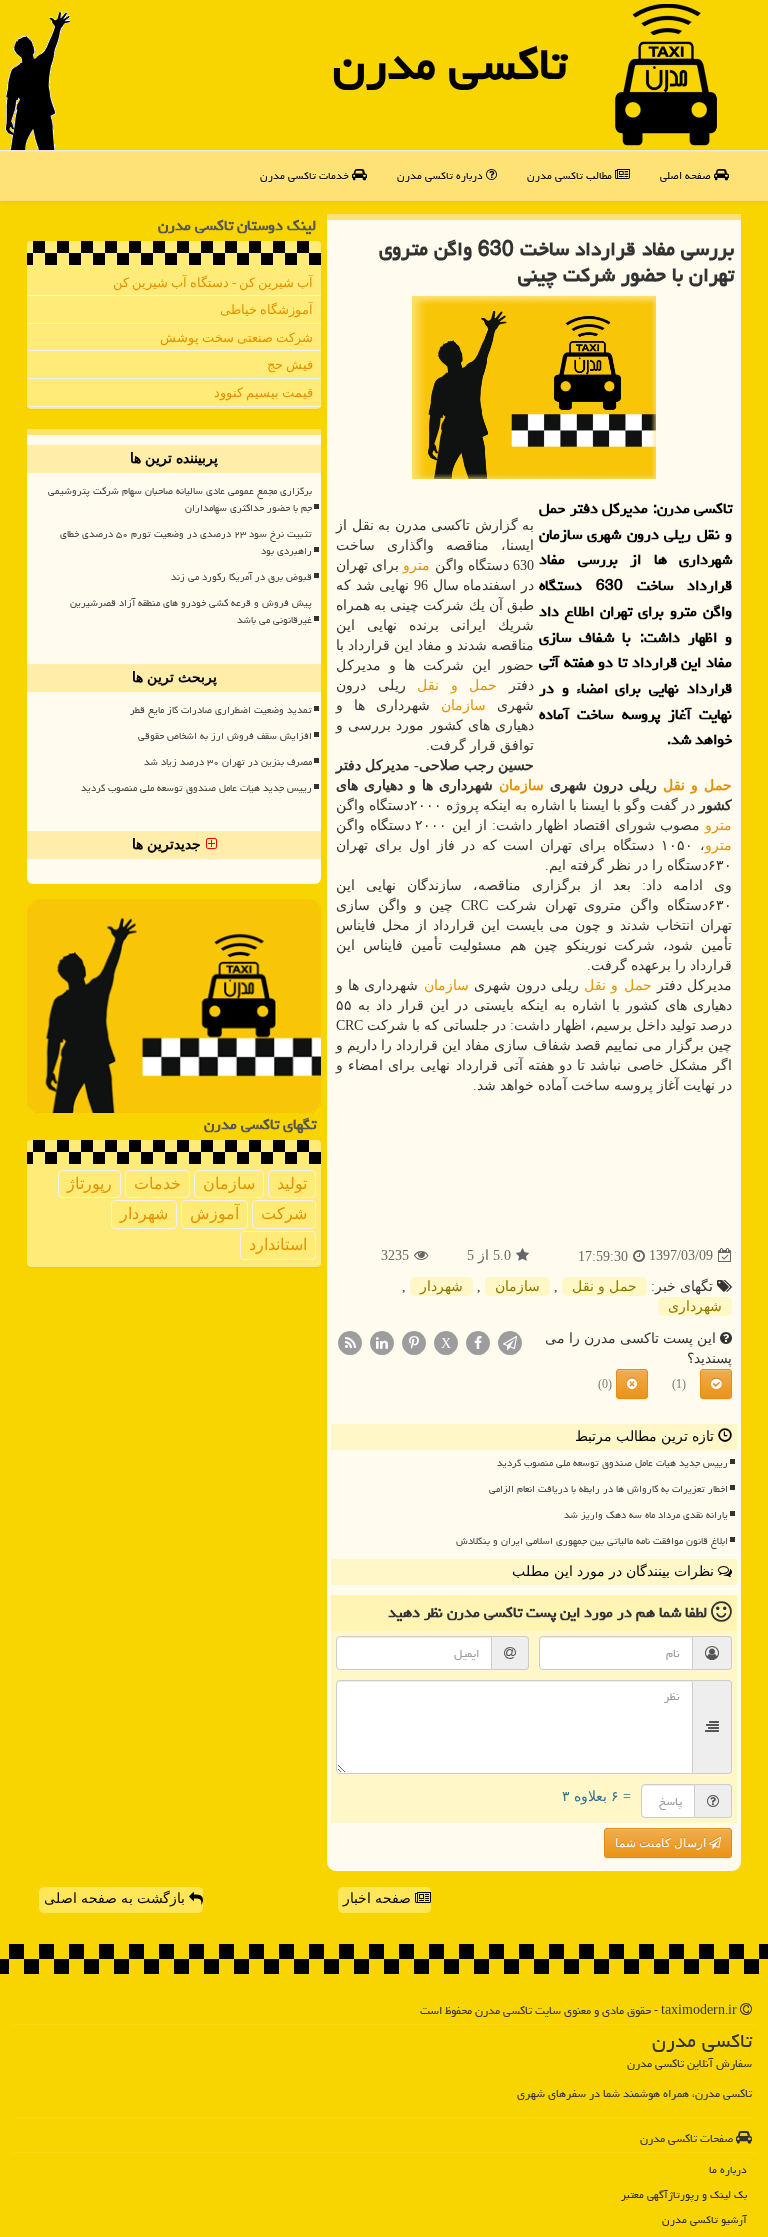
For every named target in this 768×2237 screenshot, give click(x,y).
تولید (292, 1183)
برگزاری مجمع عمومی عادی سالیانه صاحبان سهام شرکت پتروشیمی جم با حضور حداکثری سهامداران (180, 499)
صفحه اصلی (687, 175)
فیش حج (290, 364)
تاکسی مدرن (450, 64)
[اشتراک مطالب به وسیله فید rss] (350, 1341)
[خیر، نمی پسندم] (632, 1384)
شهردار (441, 1286)
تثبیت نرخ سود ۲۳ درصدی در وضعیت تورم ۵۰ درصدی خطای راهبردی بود (186, 542)
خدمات (157, 1183)
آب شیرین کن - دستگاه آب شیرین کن (213, 282)
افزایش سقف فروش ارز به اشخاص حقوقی (225, 736)
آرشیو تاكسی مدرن (704, 2219)
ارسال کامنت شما (662, 1843)
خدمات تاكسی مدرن (306, 175)
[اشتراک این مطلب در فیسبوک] (478, 1341)
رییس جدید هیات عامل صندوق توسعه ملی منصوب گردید (612, 1463)
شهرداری (695, 1306)
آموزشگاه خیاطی (266, 309)
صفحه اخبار (379, 1898)
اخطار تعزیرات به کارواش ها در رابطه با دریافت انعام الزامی (608, 1489)
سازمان (463, 705)
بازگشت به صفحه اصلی (116, 1898)
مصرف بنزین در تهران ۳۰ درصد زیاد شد (228, 762)
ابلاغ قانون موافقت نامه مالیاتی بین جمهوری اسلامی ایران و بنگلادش (592, 1541)
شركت (284, 1213)
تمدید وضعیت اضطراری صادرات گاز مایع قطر (221, 710)
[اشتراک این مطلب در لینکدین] (382, 1341)
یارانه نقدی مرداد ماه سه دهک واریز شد (646, 1515)
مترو (416, 565)
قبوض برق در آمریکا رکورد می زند (241, 577)
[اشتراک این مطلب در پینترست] (414, 1341)
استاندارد (278, 1244)
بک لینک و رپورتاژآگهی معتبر (684, 2194)
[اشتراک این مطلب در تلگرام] (510, 1341)
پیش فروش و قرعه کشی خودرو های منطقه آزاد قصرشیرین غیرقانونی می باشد (191, 611)
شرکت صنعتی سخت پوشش (236, 337)
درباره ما (728, 2169)
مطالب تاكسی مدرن (571, 175)
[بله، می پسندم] (716, 1384)
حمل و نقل (457, 685)
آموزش (214, 1213)
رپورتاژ (89, 1183)
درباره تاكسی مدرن (441, 175)
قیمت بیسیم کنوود (263, 392)
